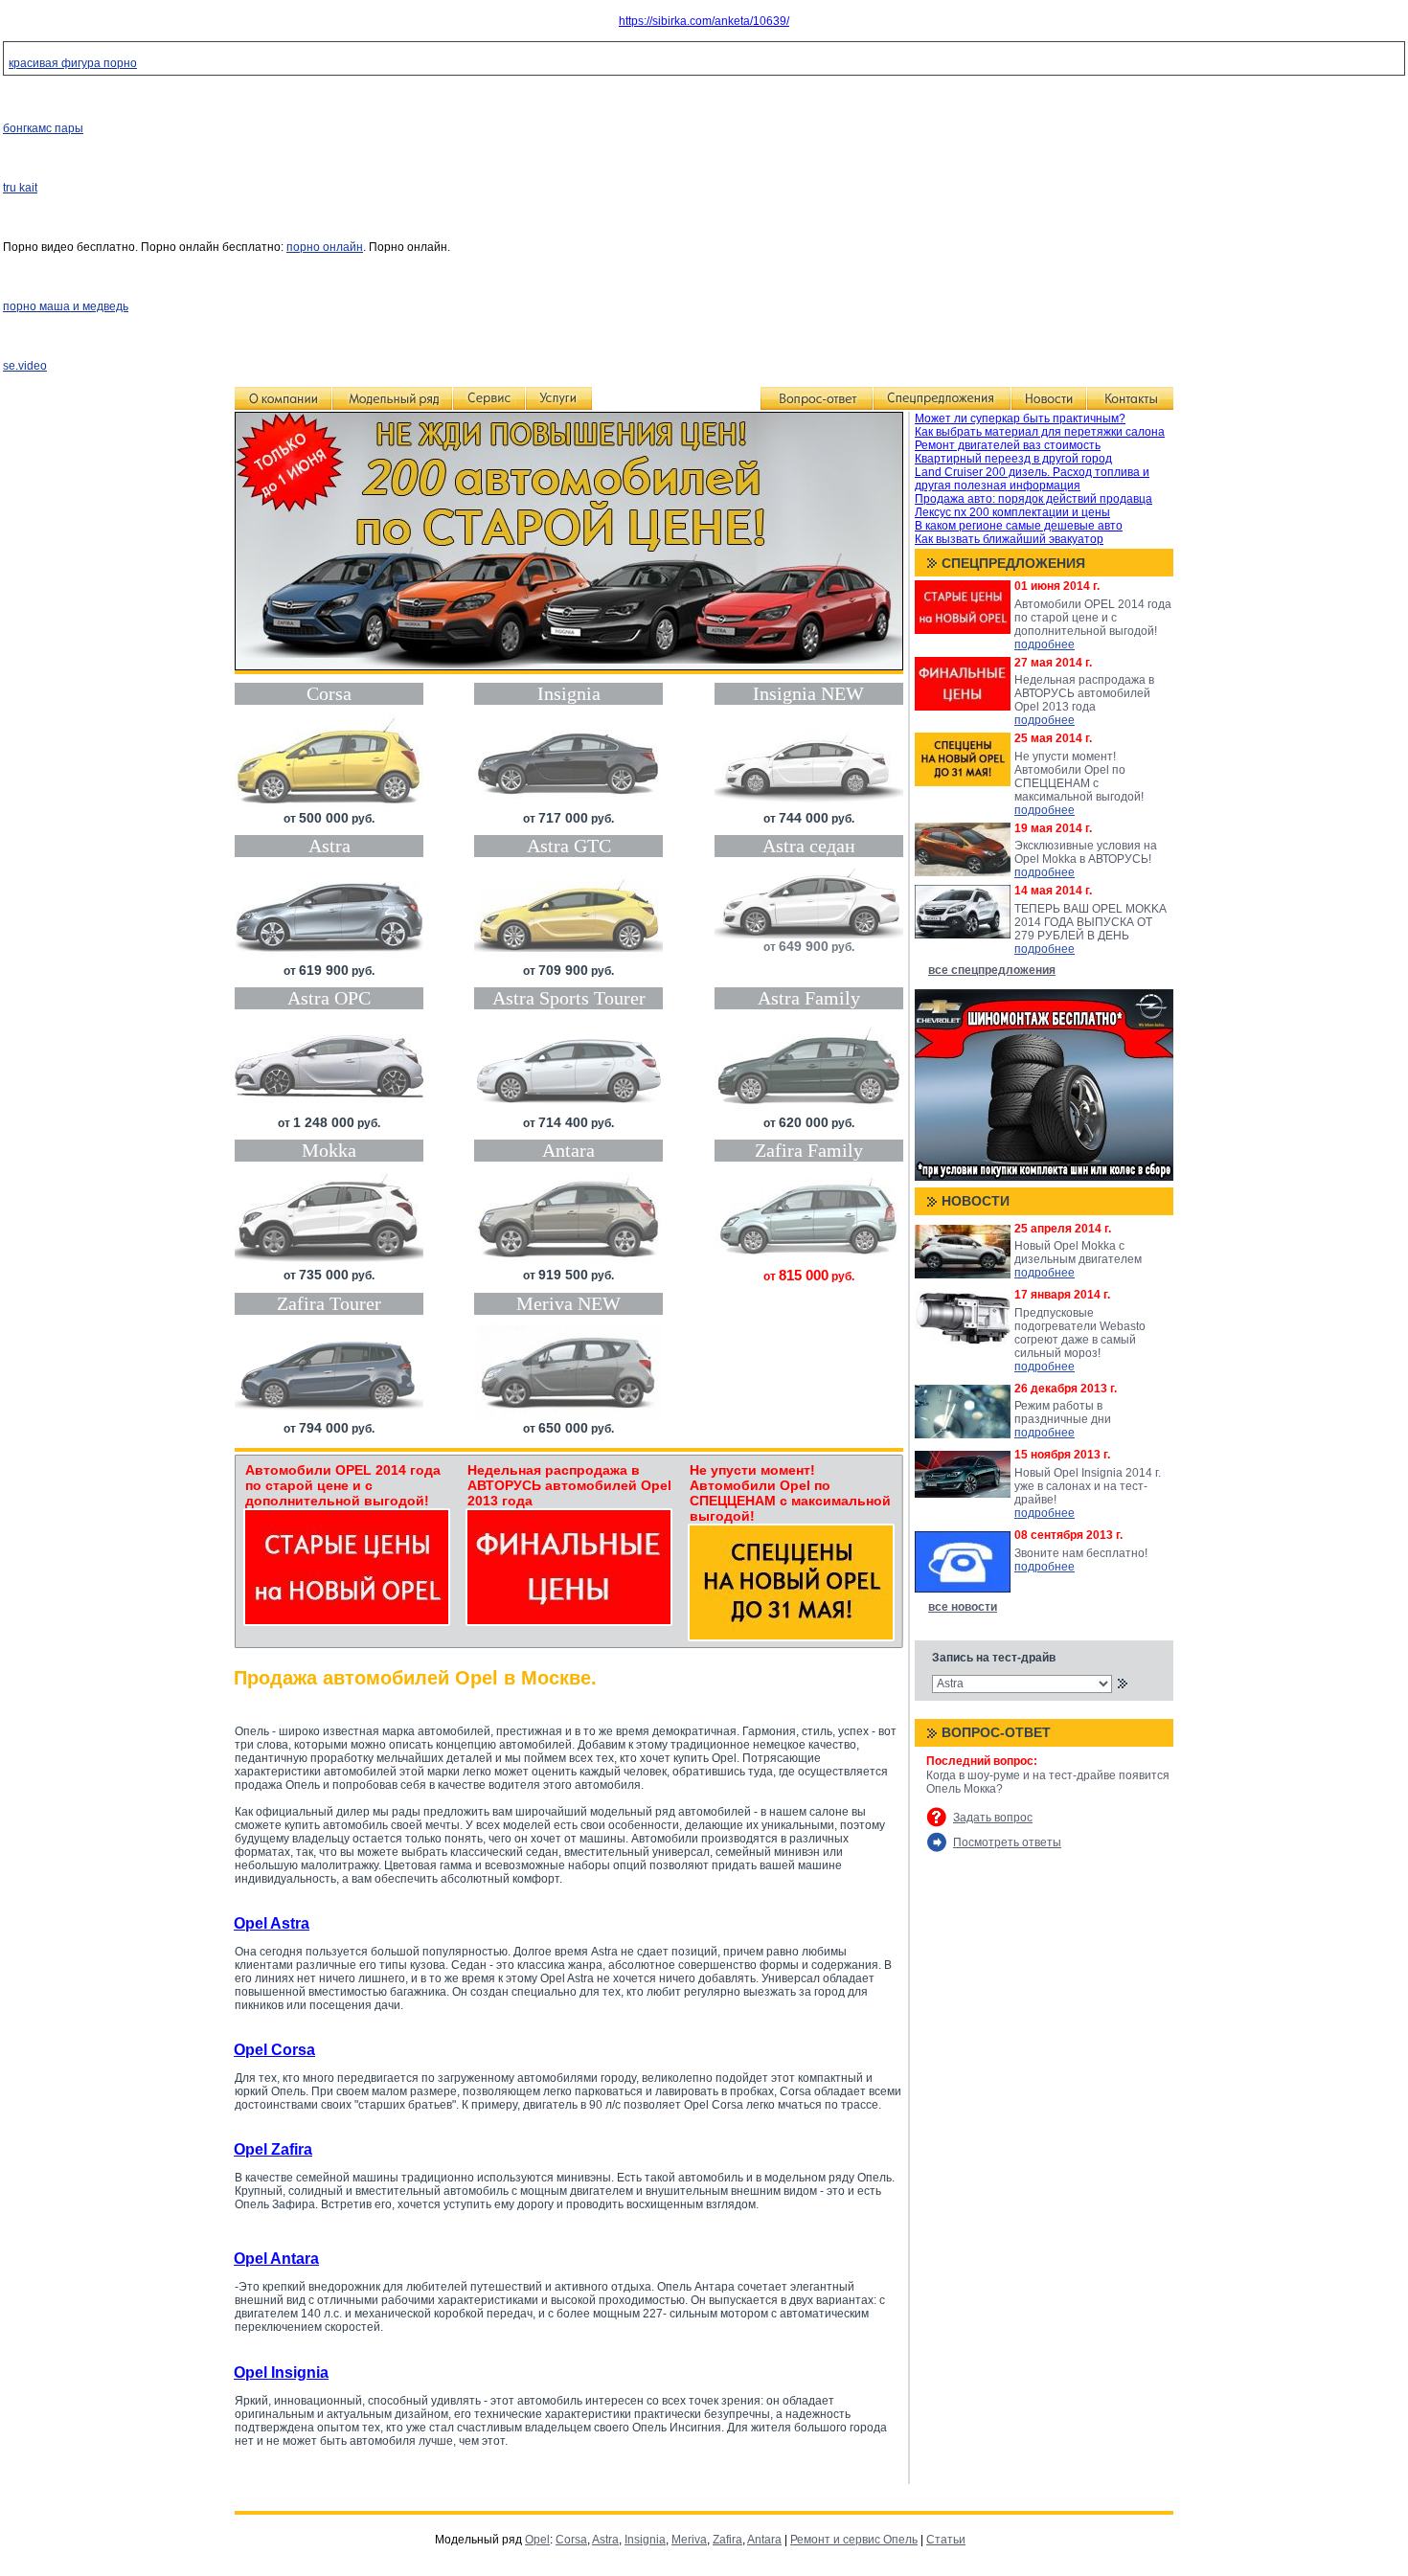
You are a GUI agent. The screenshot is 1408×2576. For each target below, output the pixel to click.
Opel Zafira (273, 2149)
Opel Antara (276, 2259)
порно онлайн (325, 247)
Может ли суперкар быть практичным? (1020, 418)
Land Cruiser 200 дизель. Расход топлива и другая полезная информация (1032, 479)
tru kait (20, 188)
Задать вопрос (993, 1818)
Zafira (727, 2540)
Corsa (571, 2540)
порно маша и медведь (66, 306)
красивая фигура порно (73, 63)
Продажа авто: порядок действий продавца (1033, 499)
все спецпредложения (992, 970)
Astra (605, 2540)
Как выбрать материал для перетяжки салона (1040, 432)
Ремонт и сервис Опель (854, 2540)
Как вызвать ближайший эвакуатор (1009, 539)
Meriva (689, 2540)
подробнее (1045, 644)
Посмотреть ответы (1007, 1842)
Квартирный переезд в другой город (1013, 459)
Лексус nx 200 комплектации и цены (1012, 512)
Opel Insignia (281, 2373)
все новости (963, 1607)
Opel (537, 2540)
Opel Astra (272, 1923)
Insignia (645, 2540)
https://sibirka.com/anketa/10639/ (704, 21)
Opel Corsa (274, 2050)
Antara (764, 2540)
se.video (25, 366)
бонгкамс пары (43, 128)
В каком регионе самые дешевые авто (1019, 526)
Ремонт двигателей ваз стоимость (1008, 445)
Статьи (946, 2540)
